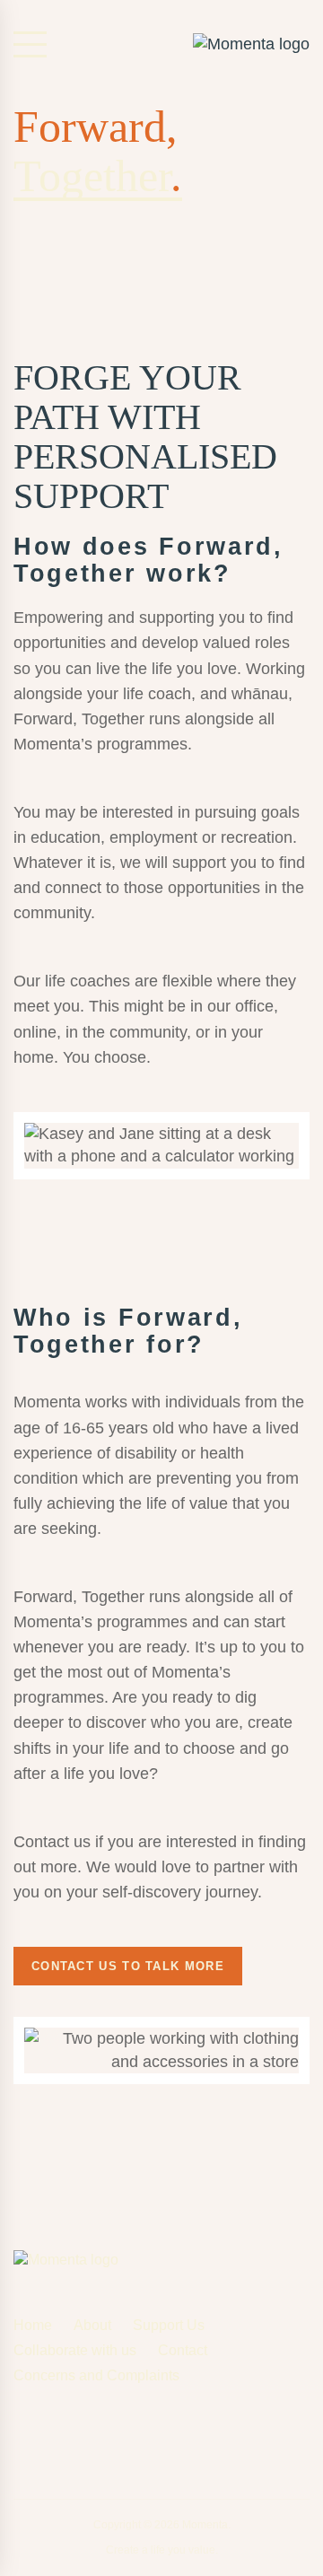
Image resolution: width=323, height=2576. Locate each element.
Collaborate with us (75, 2350)
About (92, 2325)
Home (33, 2325)
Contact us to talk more (128, 1966)
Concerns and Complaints (96, 2375)
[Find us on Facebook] (21, 2431)
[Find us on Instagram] (64, 2434)
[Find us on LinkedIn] (108, 2434)
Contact (183, 2350)
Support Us (169, 2325)
